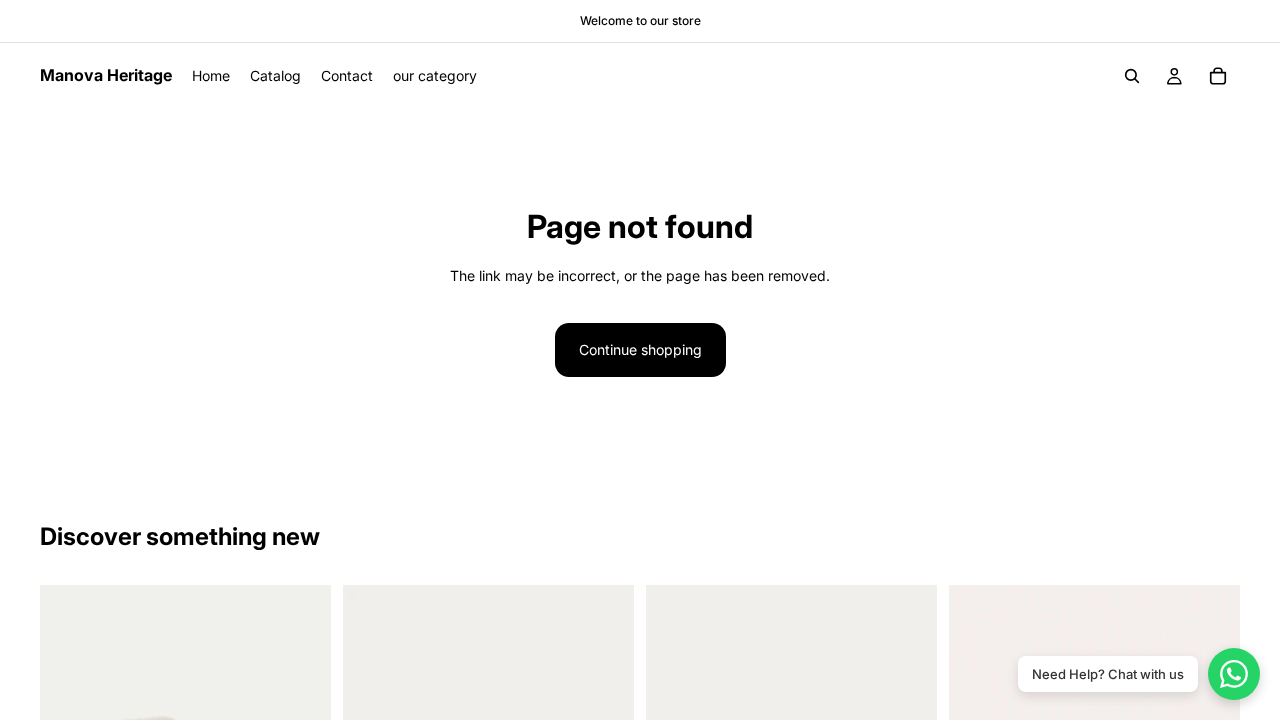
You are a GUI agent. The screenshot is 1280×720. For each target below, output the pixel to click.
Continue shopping (640, 349)
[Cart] (1218, 76)
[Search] (1132, 76)
